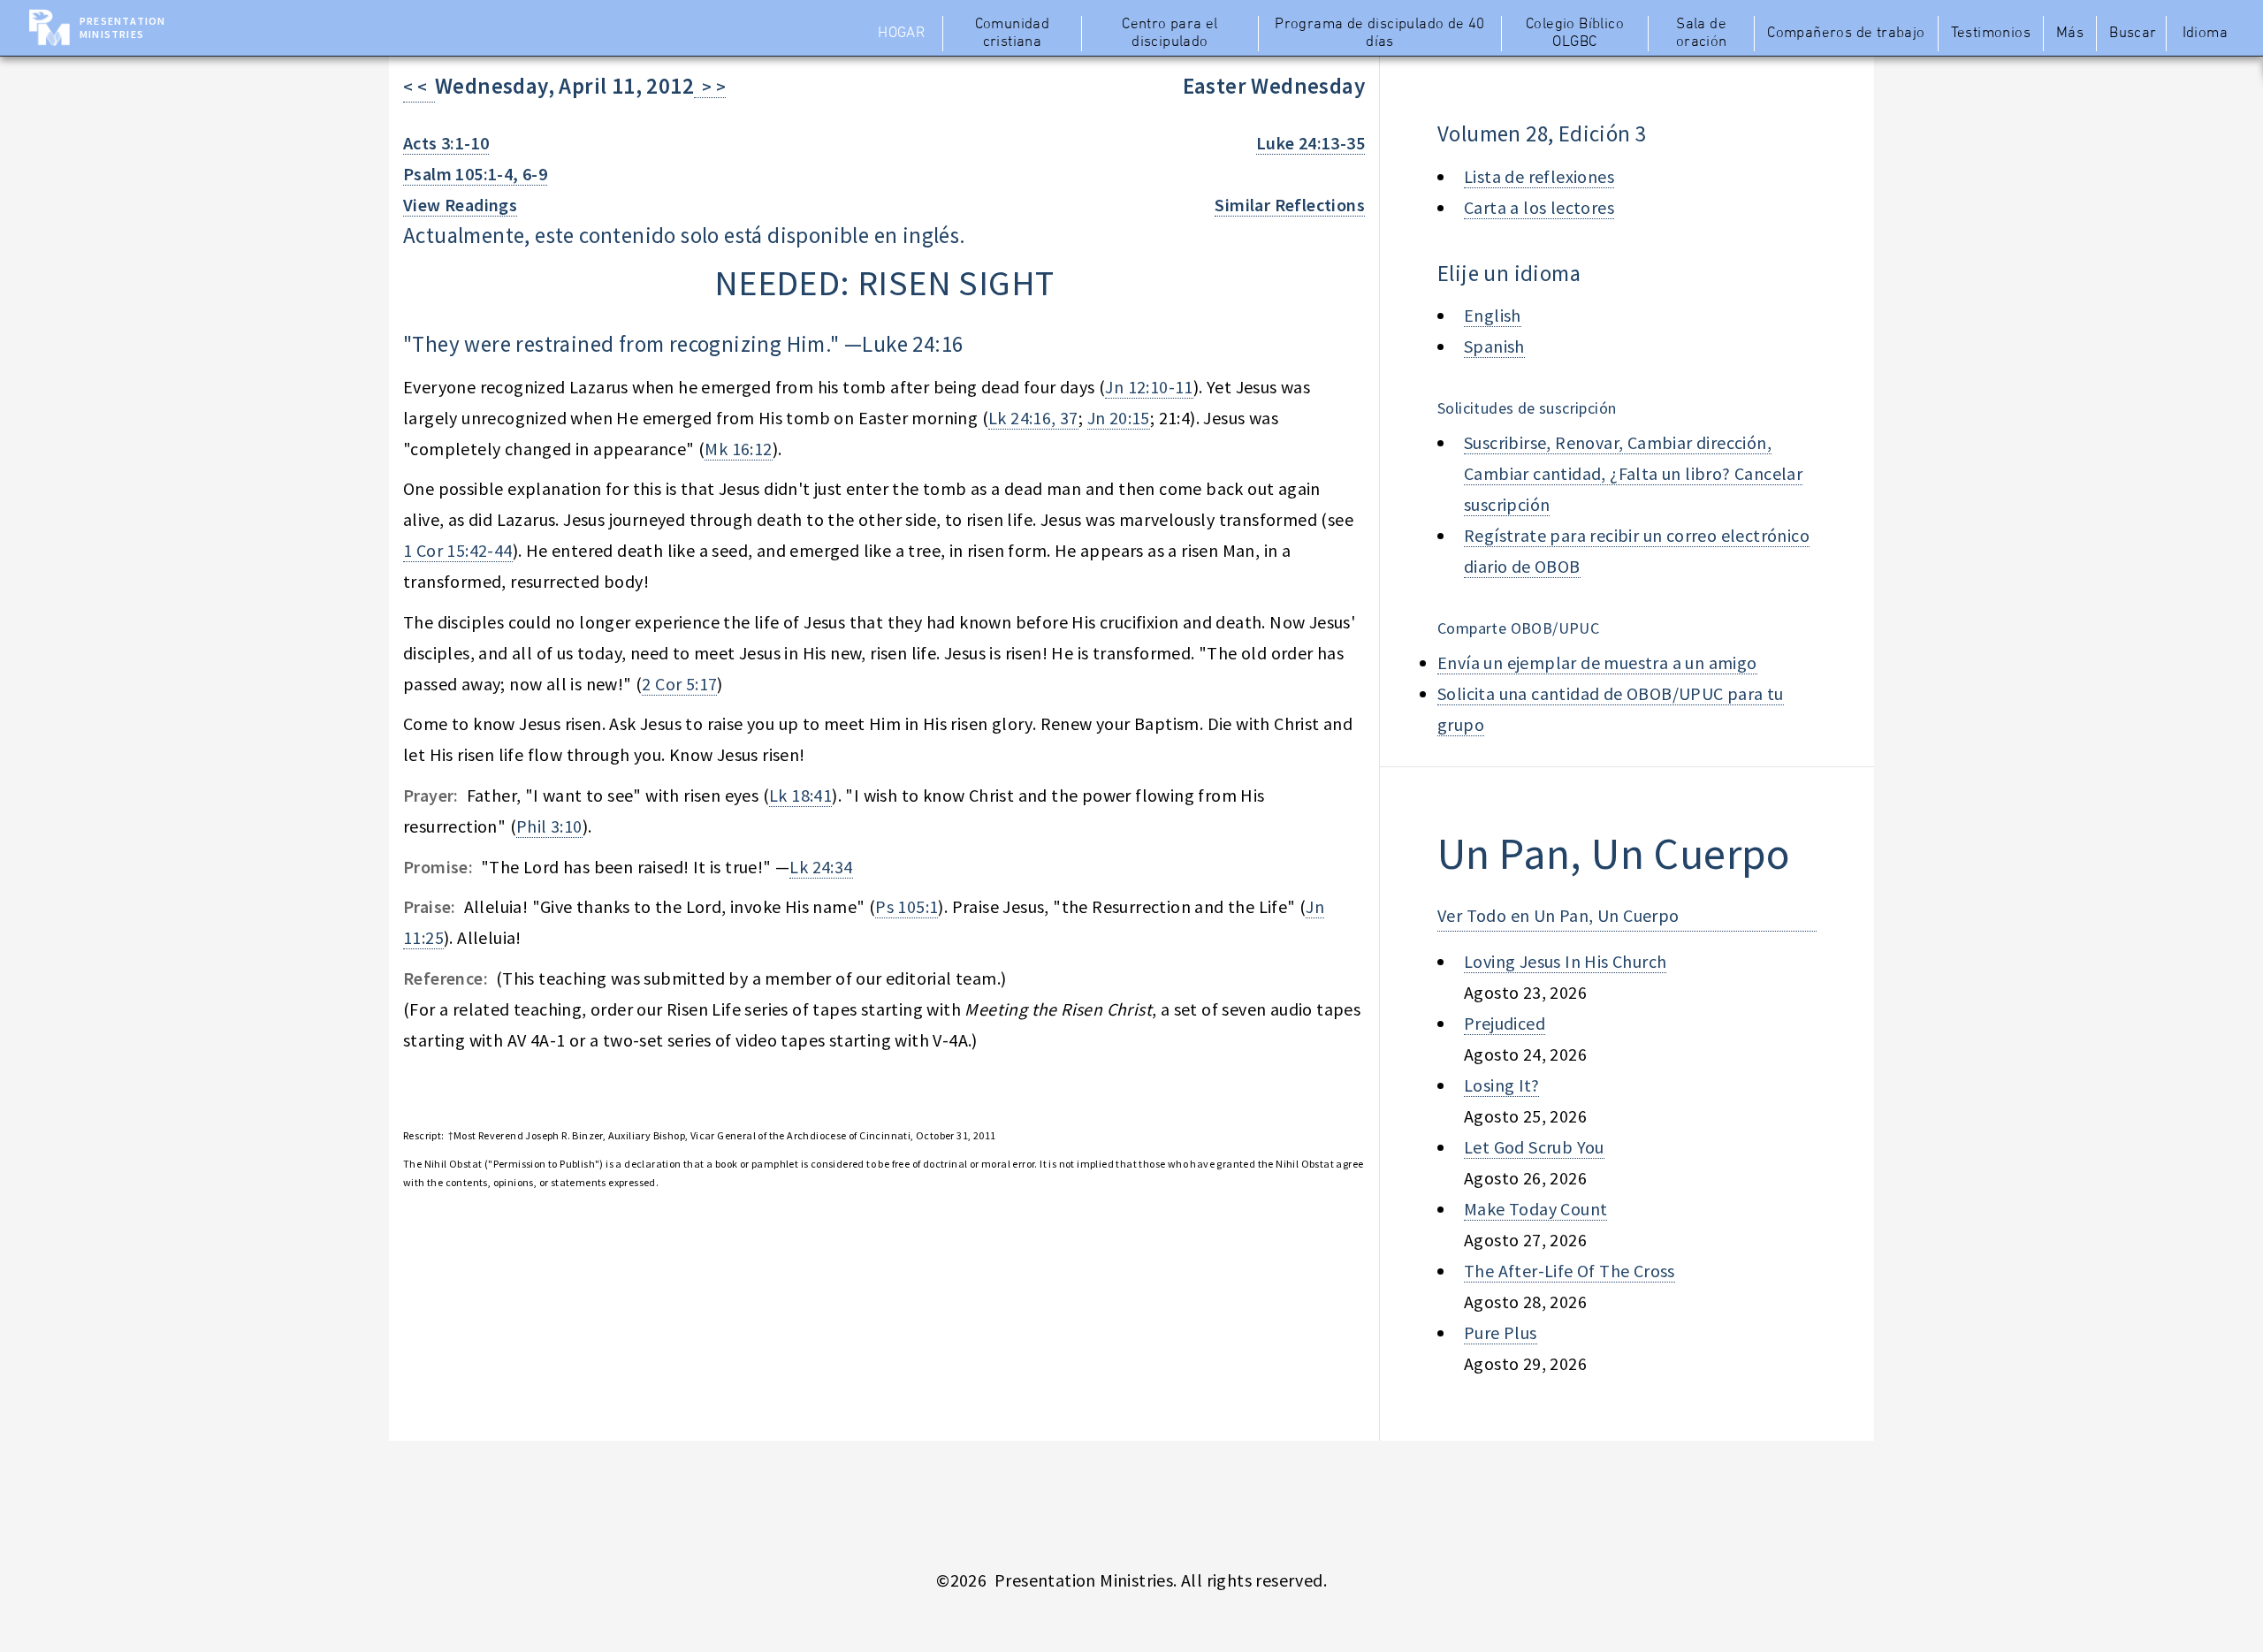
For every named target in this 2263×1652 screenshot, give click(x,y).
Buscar (2133, 34)
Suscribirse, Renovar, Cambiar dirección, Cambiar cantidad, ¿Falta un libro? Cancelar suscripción (1633, 473)
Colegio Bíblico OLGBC (1575, 34)
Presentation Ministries (122, 27)
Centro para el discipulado (1170, 34)
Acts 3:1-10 (446, 143)
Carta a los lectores (1539, 207)
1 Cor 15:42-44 (458, 550)
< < (419, 86)
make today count (1535, 1209)
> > (710, 86)
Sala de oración (1702, 34)
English (1493, 315)
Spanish (1494, 346)
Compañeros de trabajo (1846, 34)
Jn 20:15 (1119, 418)
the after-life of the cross (1570, 1271)
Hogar (901, 34)
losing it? (1501, 1085)
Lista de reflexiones (1539, 176)
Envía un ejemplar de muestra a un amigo (1597, 662)
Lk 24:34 (821, 867)
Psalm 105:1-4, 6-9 (475, 174)
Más (2070, 34)
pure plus (1501, 1332)
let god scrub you (1534, 1147)
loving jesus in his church (1565, 961)
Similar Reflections (1290, 205)
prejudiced (1505, 1023)
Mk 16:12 (738, 449)
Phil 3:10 (549, 826)
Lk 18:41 (800, 795)
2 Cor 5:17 (679, 684)
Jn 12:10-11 (1149, 387)
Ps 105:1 (907, 906)
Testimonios (1991, 34)
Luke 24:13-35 (1311, 143)
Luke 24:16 (912, 344)
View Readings (460, 205)
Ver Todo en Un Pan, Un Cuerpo (1558, 915)
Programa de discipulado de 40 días (1380, 34)
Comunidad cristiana (1013, 34)
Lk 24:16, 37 (1033, 418)
